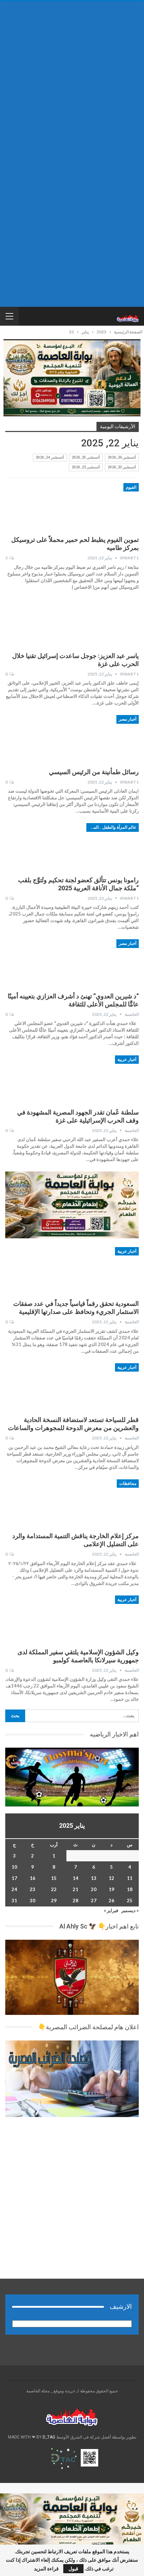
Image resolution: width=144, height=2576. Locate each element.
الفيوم (131, 487)
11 (130, 1878)
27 (94, 1901)
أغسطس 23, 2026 (122, 467)
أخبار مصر (128, 719)
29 (54, 1901)
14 (75, 1878)
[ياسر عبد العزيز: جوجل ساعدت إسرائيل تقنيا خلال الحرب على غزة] (102, 623)
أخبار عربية (127, 1060)
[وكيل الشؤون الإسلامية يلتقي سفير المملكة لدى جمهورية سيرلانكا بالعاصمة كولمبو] (102, 1619)
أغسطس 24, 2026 (50, 457)
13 (94, 1878)
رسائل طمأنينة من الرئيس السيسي (94, 772)
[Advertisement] (72, 78)
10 (14, 1867)
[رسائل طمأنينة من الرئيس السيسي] (102, 738)
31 (14, 1901)
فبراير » (111, 1910)
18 (130, 1889)
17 (14, 1878)
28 (75, 1901)
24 (14, 1889)
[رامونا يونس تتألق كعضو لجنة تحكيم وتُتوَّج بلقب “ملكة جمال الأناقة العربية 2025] (102, 847)
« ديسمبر (130, 1910)
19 (111, 1889)
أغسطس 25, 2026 (86, 457)
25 (130, 1901)
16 (33, 1878)
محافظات (128, 1484)
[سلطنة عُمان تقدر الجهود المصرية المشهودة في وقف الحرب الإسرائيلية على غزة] (102, 1079)
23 (33, 1889)
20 (94, 1889)
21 (75, 1889)
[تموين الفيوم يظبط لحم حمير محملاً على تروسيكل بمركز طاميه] (102, 507)
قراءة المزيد (46, 2569)
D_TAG (48, 2437)
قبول (73, 2568)
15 (54, 1878)
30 (33, 1901)
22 (54, 1889)
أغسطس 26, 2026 (122, 457)
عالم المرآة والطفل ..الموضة (111, 827)
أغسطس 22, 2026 (86, 467)
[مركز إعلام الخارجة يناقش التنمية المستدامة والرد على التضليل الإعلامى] (102, 1503)
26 (111, 1901)
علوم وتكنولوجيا (123, 603)
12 (111, 1878)
